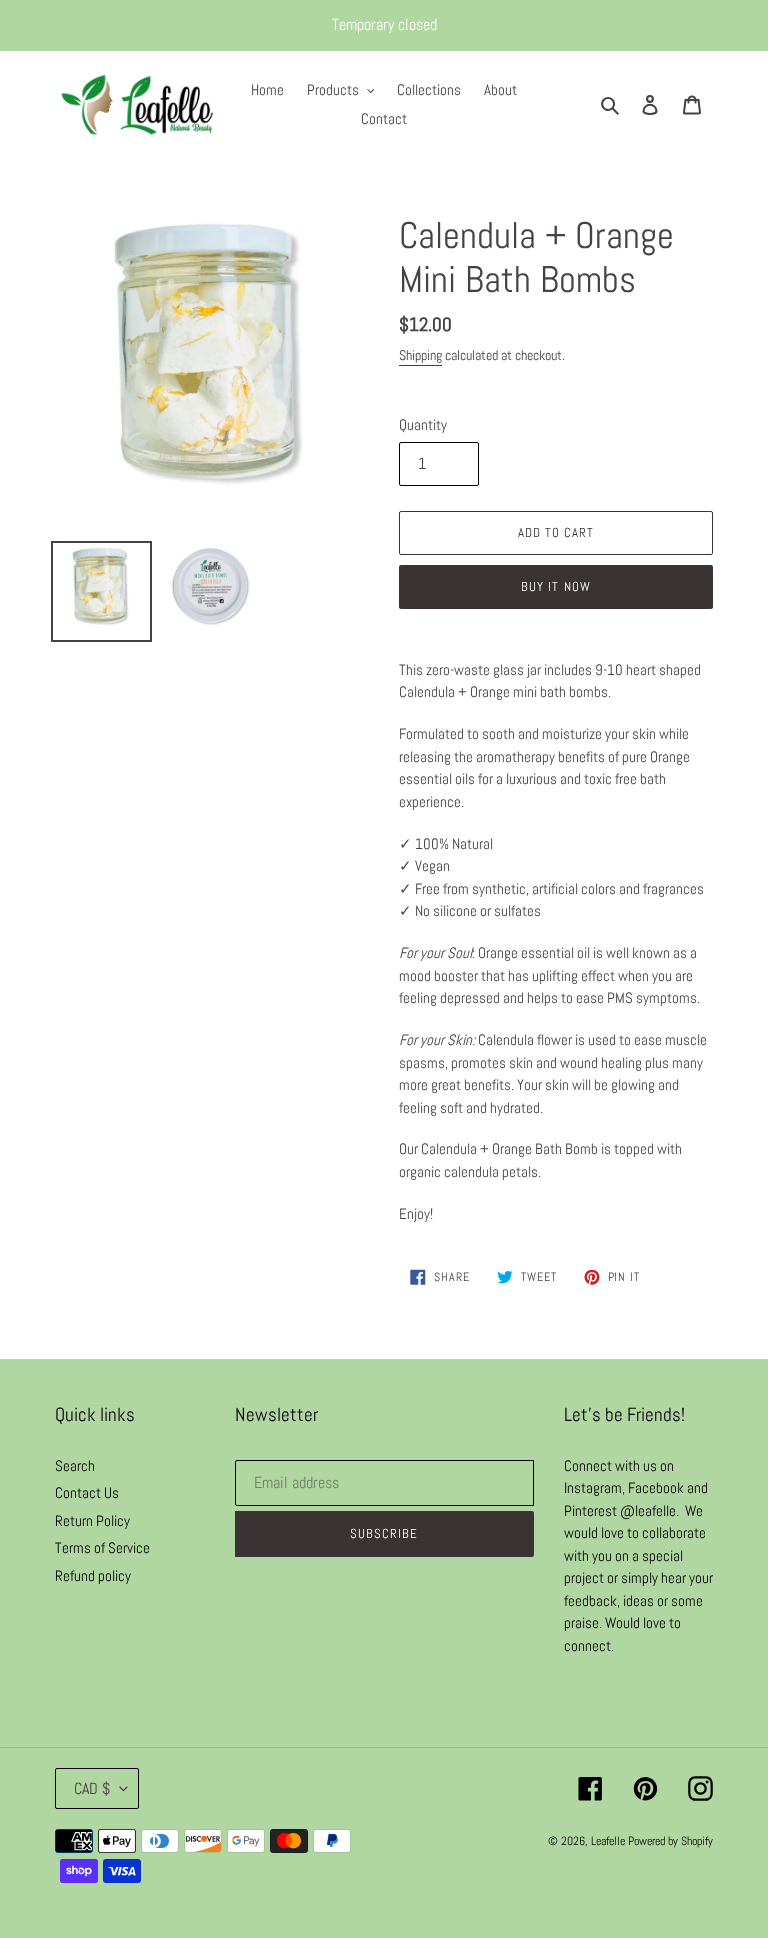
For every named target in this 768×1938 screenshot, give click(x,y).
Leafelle (608, 1841)
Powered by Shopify (670, 1841)
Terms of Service (102, 1547)
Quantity (423, 424)
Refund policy (93, 1575)
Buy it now (555, 586)
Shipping (420, 355)
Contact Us (87, 1492)
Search (75, 1465)
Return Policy (92, 1520)
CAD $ (92, 1788)
